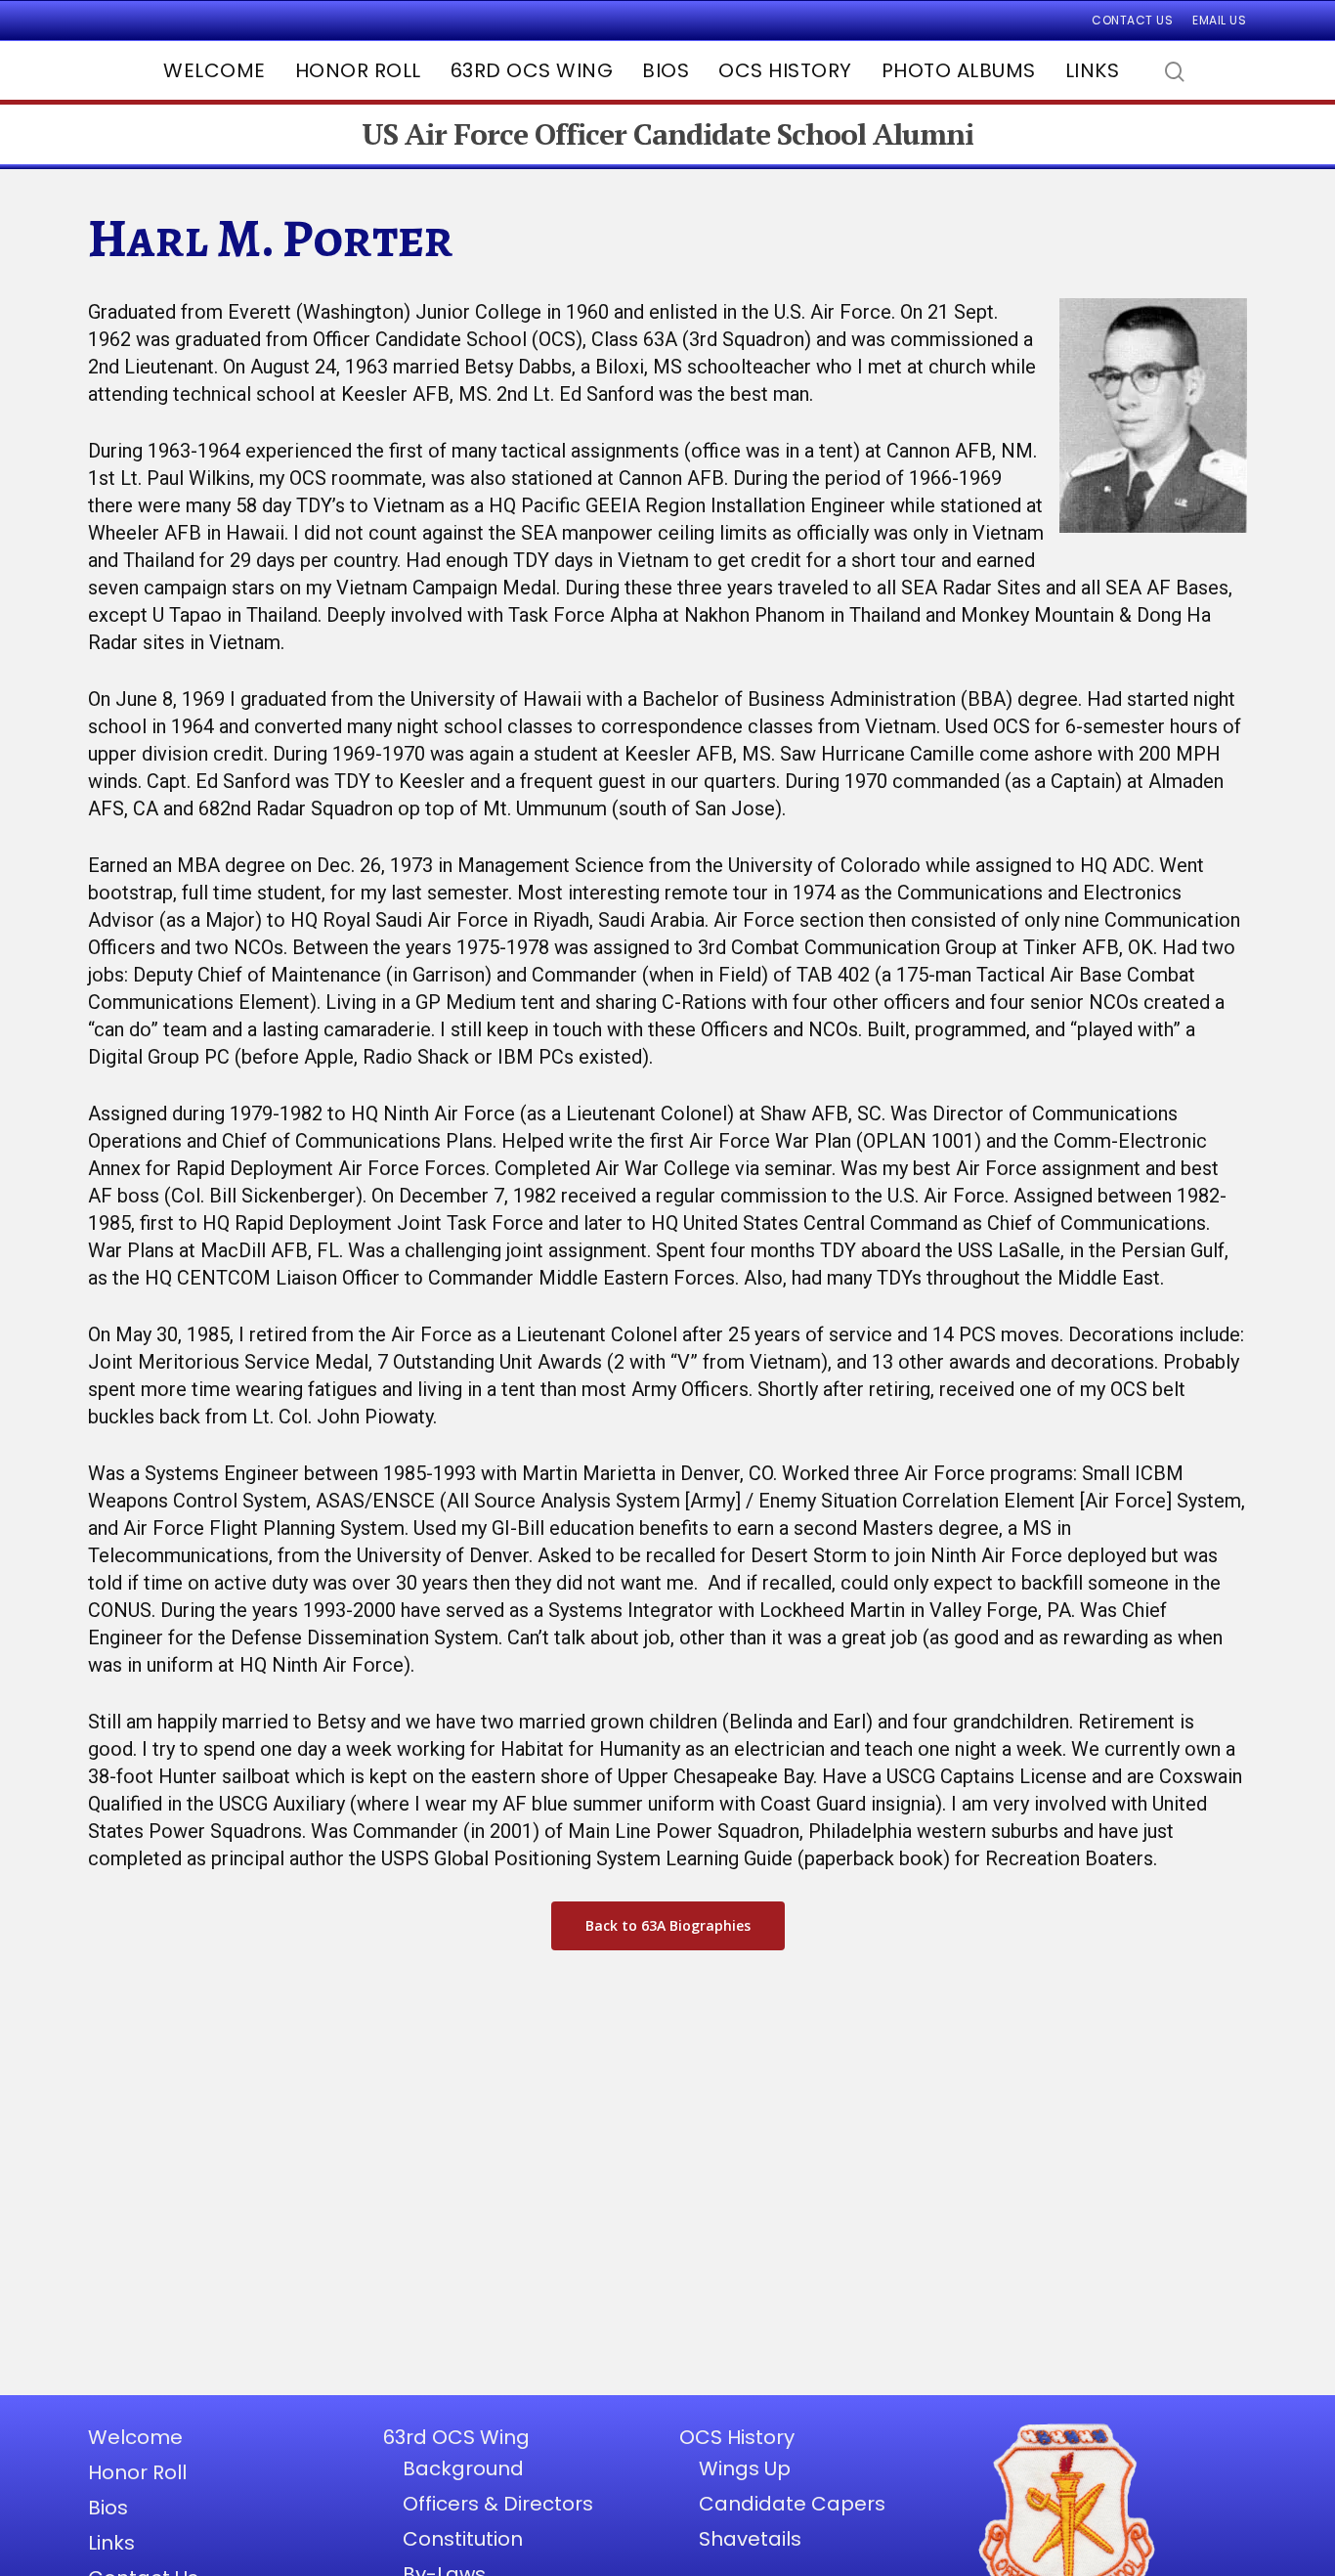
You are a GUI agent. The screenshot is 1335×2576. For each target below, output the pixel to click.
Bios (666, 70)
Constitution (463, 2539)
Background (463, 2468)
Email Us (1219, 20)
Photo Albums (959, 70)
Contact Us (1132, 20)
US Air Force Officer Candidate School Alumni (667, 134)
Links (1093, 70)
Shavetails (750, 2539)
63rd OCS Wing (532, 70)
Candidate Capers (792, 2504)
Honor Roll (358, 70)
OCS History (785, 70)
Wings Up (745, 2468)
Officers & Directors (498, 2504)
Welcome (215, 70)
